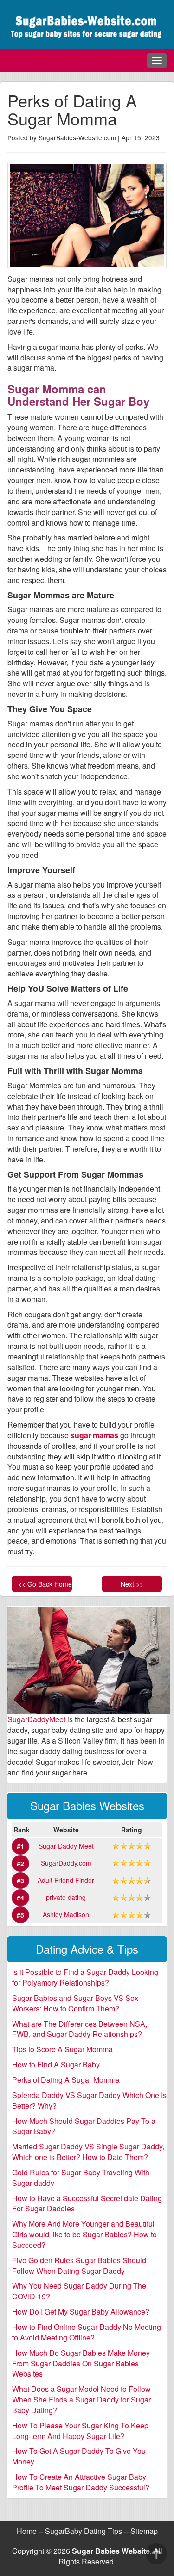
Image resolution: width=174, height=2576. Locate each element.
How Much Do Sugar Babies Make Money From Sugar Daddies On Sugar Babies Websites (81, 2363)
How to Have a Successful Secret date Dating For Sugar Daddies (87, 2204)
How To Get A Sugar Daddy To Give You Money (79, 2456)
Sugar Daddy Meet (66, 1846)
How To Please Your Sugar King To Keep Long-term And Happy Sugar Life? (80, 2431)
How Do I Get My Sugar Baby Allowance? (81, 2312)
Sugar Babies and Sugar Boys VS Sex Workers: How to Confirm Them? (75, 2003)
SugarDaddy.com (66, 1863)
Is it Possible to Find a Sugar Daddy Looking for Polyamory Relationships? (85, 1977)
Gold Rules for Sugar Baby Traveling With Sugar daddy (81, 2178)
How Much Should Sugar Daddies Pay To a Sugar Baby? (84, 2126)
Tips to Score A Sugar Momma (62, 2049)
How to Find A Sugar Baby (56, 2064)
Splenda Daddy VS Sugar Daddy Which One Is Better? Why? (89, 2100)
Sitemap (144, 2531)
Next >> (132, 1584)
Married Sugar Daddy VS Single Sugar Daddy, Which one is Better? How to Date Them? (88, 2152)
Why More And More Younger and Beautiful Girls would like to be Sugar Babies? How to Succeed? (84, 2234)
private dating (66, 1897)
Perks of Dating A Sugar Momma (66, 2080)
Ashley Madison (66, 1914)
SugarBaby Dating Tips (84, 2531)
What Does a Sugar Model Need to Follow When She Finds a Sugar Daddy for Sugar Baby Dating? (81, 2399)
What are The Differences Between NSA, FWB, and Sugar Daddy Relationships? (80, 2029)
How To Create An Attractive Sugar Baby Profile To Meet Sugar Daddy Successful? (81, 2482)
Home (27, 2531)
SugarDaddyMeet (36, 1719)
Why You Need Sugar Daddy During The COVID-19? (79, 2291)
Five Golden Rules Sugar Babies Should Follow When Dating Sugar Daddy (79, 2266)
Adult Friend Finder (66, 1880)
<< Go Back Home (45, 1584)
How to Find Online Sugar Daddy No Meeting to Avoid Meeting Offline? (87, 2332)
